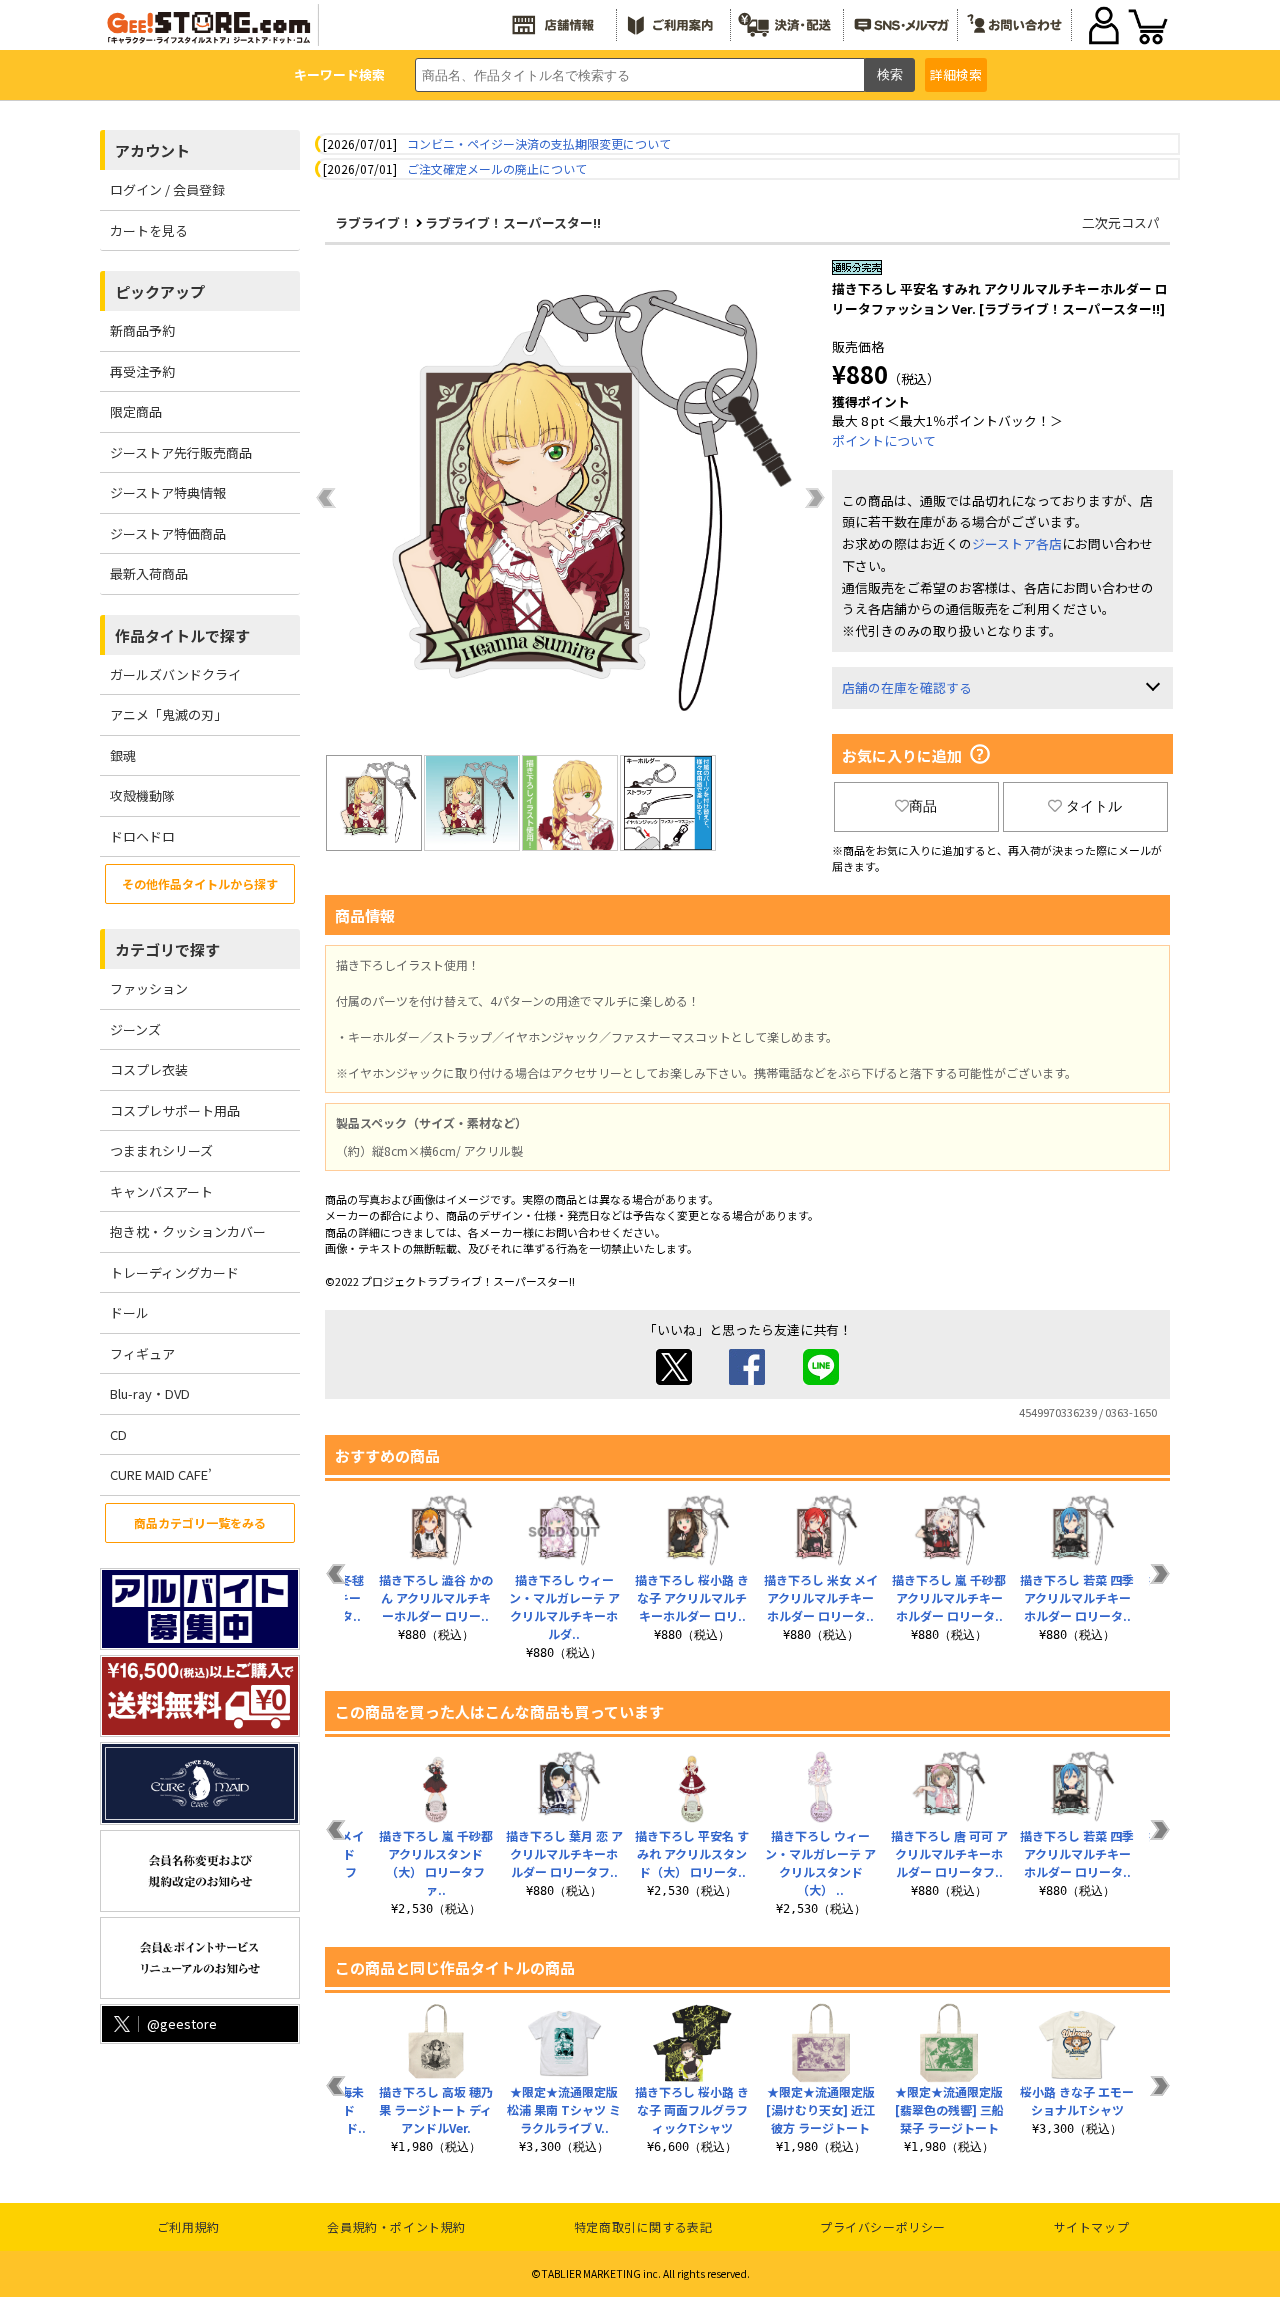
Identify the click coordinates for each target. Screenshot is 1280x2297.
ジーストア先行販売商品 (181, 452)
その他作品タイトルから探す (200, 883)
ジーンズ (135, 1029)
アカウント (152, 150)
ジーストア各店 (1017, 543)
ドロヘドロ (142, 836)
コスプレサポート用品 (175, 1110)
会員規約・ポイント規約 (396, 2226)
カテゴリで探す (167, 949)
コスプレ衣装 (149, 1069)
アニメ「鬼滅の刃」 (168, 714)
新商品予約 (142, 330)
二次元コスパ (1121, 222)
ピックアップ (160, 291)
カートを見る (149, 230)
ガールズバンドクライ (175, 674)
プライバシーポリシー (883, 2226)
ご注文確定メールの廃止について (497, 168)
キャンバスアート (161, 1191)
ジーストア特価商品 (168, 533)
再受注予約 (142, 371)
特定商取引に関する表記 (643, 2226)
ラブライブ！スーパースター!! (513, 222)
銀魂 (123, 755)
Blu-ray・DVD (150, 1393)
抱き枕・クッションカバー (188, 1231)
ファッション (149, 988)
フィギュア (142, 1353)
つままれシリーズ (161, 1150)
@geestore (182, 2023)
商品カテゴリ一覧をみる (200, 1522)
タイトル (1094, 806)
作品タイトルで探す (182, 635)
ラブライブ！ (374, 222)
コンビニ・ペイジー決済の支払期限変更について (539, 143)
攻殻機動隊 (142, 795)
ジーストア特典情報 (168, 492)
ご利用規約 (188, 2226)
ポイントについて (884, 440)
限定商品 (136, 411)
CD (118, 1434)
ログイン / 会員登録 (167, 189)
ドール (129, 1312)
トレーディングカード (174, 1272)
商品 (923, 806)
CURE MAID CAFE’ (161, 1474)
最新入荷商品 (149, 573)
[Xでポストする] (674, 1379)
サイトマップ (1092, 2226)
